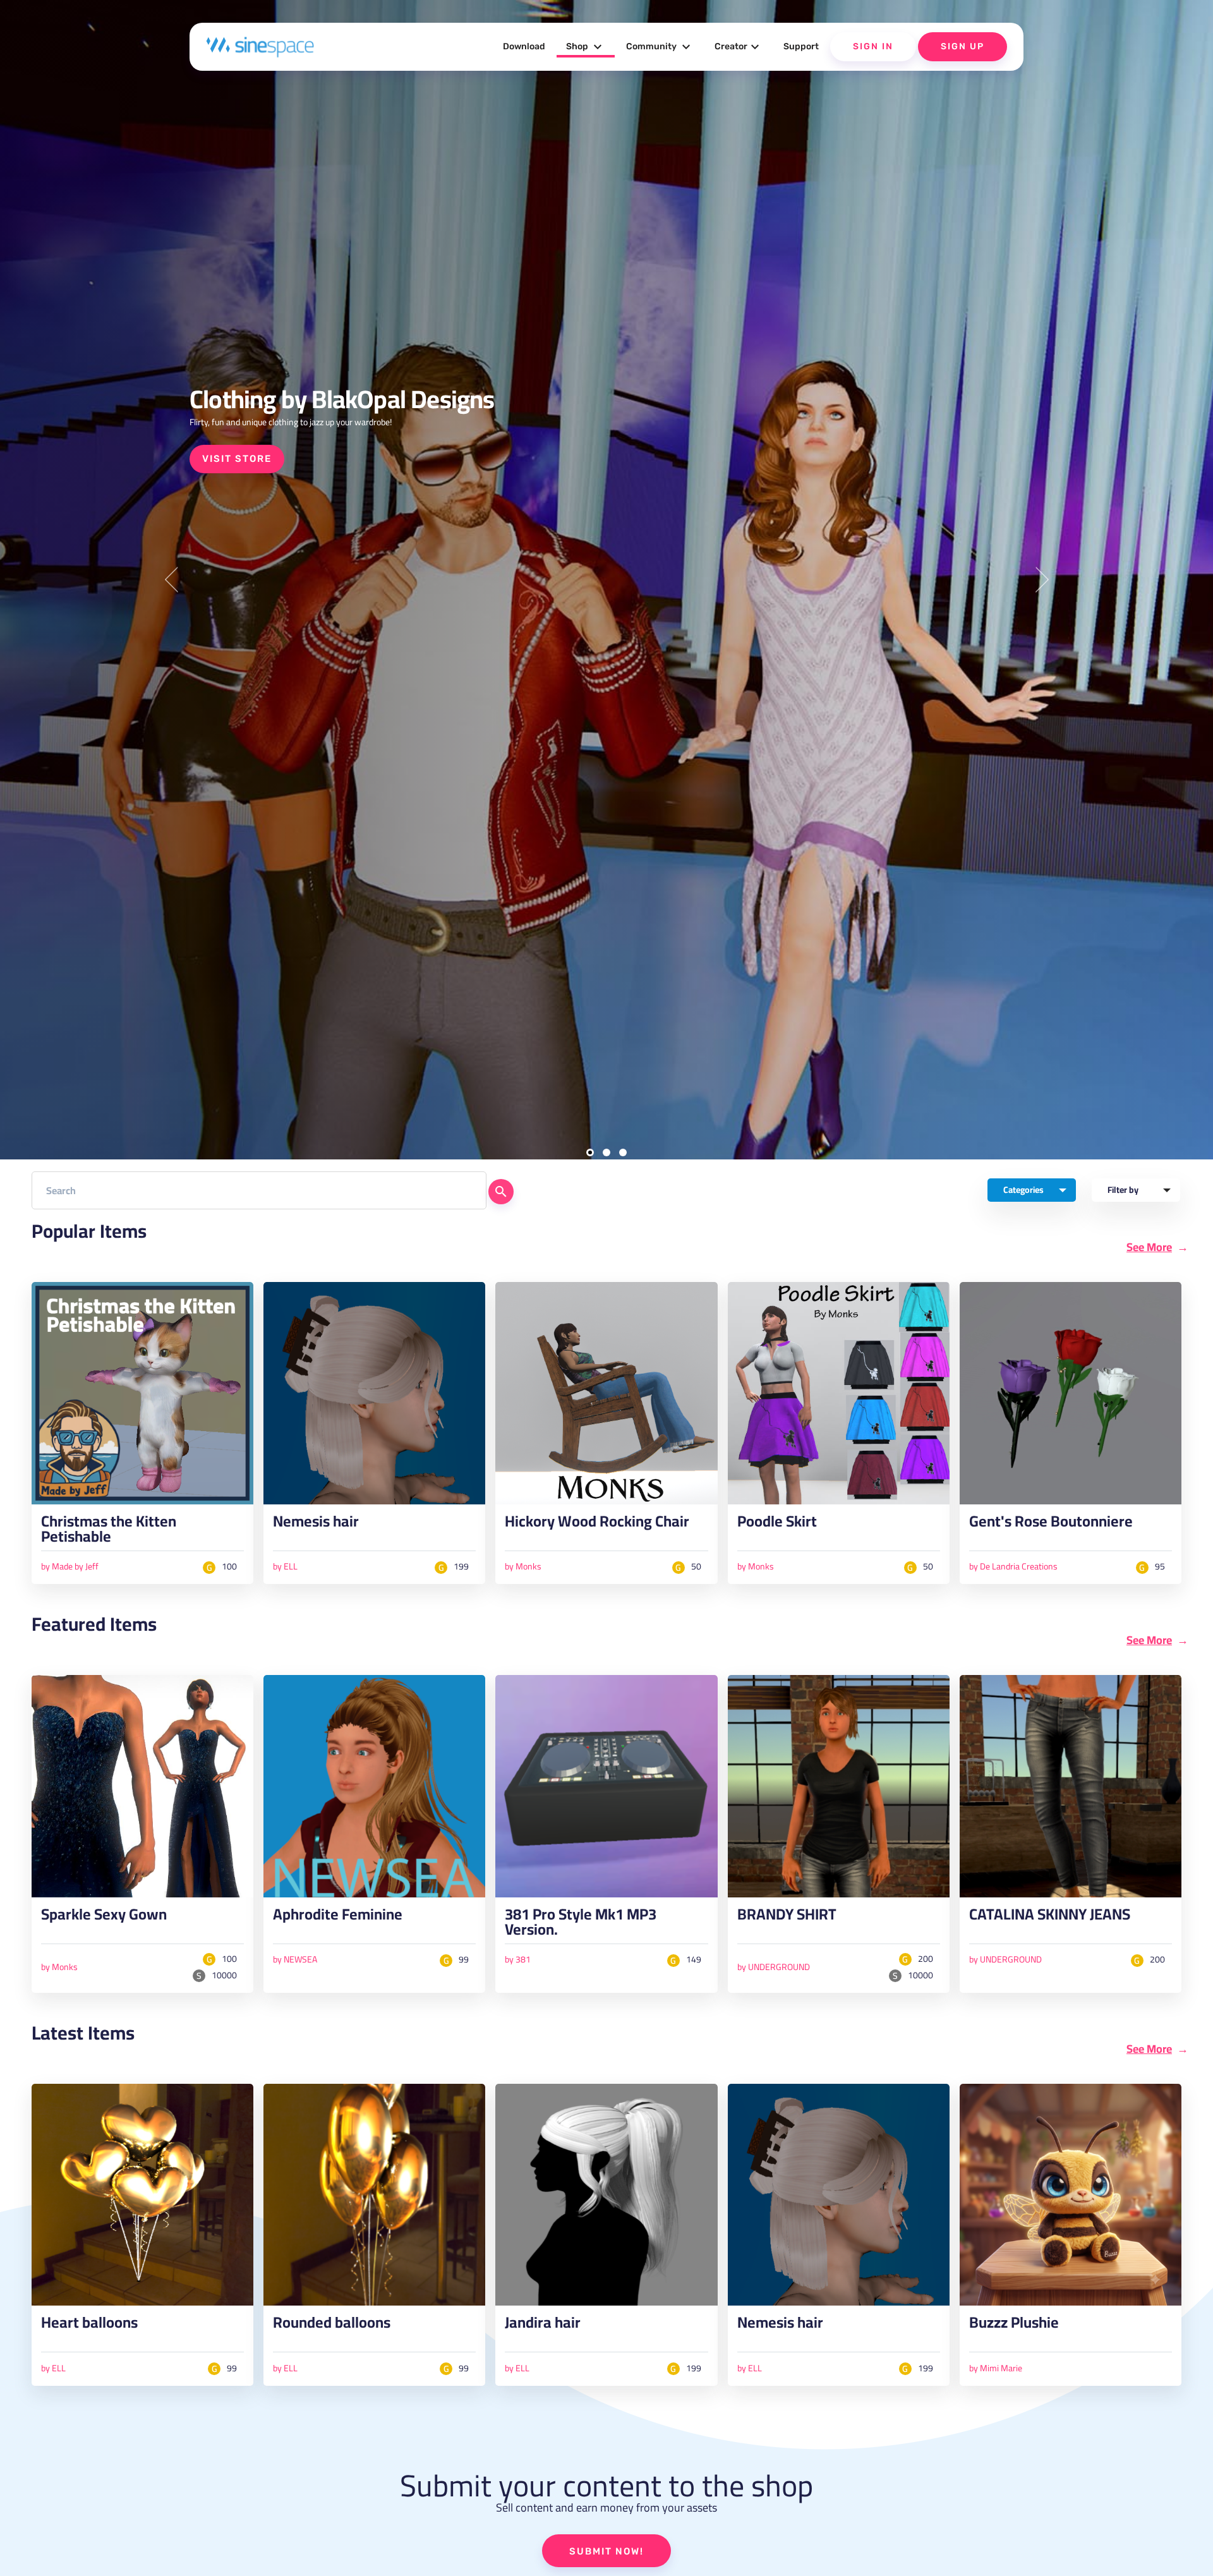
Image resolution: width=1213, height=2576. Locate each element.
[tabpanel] (606, 580)
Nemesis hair (316, 1525)
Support (801, 46)
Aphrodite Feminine (338, 1918)
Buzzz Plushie (1014, 2326)
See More (1149, 1247)
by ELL (285, 1566)
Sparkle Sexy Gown (104, 1918)
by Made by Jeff (70, 1566)
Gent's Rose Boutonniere (1051, 1525)
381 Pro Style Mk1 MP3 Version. (581, 1925)
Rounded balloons (332, 2326)
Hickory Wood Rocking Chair (597, 1525)
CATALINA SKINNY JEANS (1050, 1918)
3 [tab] (623, 1152)
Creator (739, 47)
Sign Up (963, 46)
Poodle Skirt (777, 1525)
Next (1042, 580)
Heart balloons (89, 2326)
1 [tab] (590, 1152)
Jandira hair (543, 2326)
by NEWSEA (295, 1959)
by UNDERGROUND (774, 1967)
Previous (171, 580)
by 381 (518, 1959)
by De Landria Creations (1013, 1566)
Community (660, 47)
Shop (586, 47)
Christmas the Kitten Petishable (109, 1532)
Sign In (873, 46)
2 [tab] (606, 1152)
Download (524, 46)
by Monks (523, 1566)
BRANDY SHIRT (787, 1918)
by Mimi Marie (996, 2368)
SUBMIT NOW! (606, 2551)
